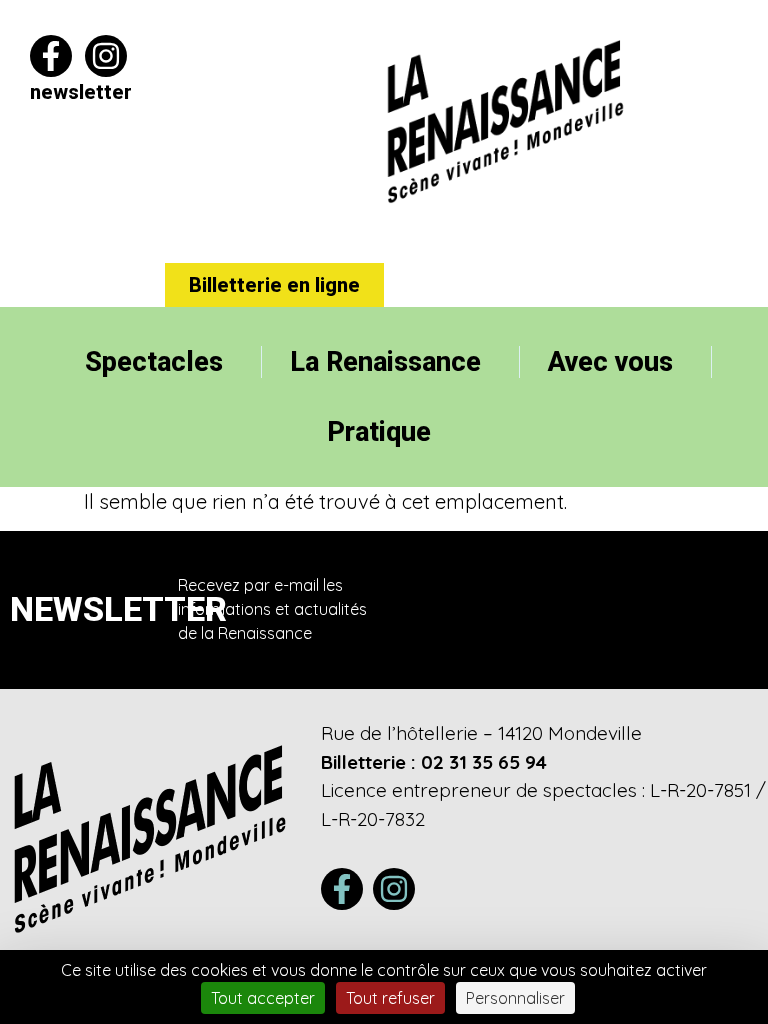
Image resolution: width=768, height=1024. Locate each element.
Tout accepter (263, 998)
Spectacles (154, 362)
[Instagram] (106, 56)
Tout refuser (390, 998)
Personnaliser (515, 998)
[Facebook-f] (51, 56)
